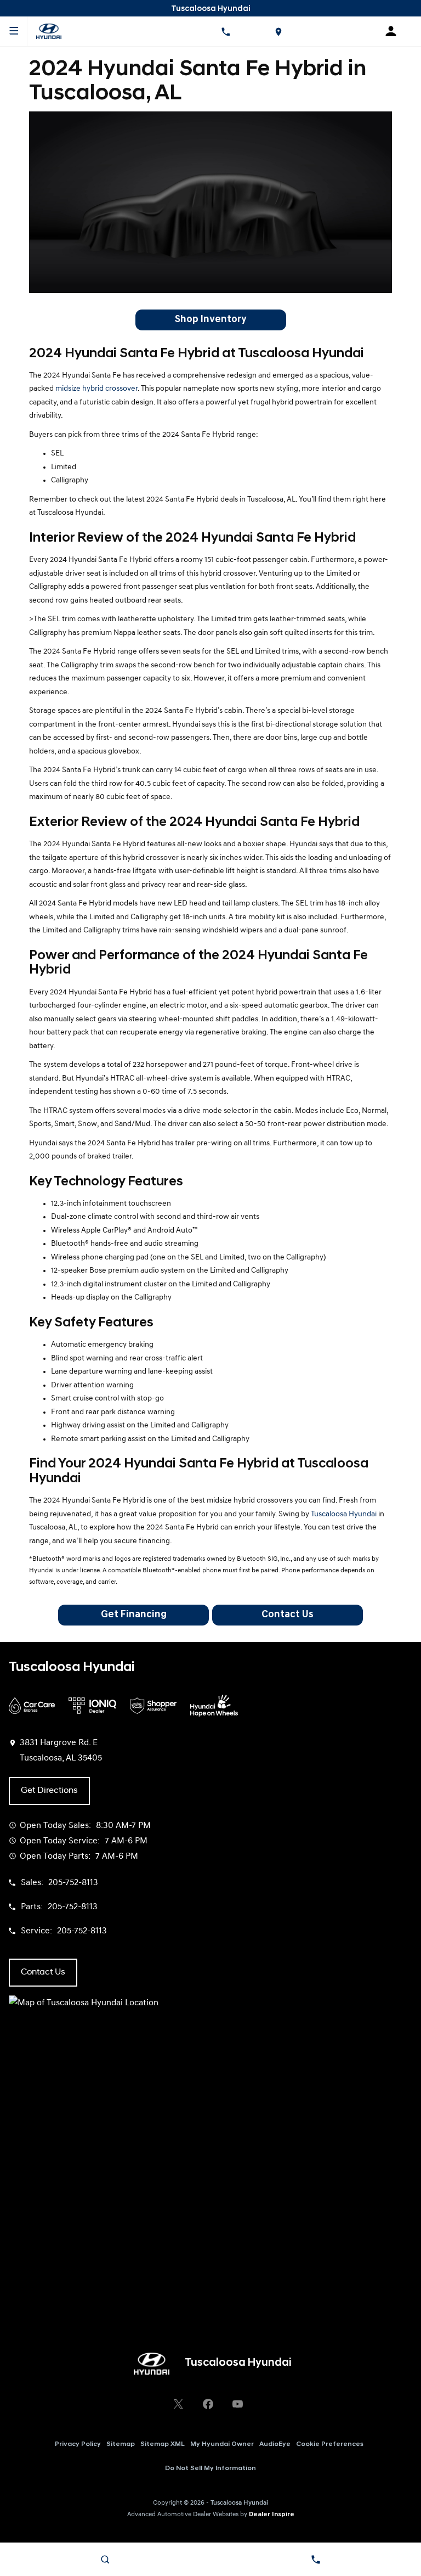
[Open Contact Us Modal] (316, 2560)
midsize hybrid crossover (96, 389)
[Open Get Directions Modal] (278, 31)
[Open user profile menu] (395, 31)
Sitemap (121, 2444)
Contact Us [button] (43, 1972)
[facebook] (208, 2404)
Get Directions (49, 1791)
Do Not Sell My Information (210, 2468)
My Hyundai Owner (222, 2444)
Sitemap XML (163, 2444)
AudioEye (275, 2444)
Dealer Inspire (272, 2515)
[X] (178, 2404)
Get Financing (134, 1615)
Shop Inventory (210, 320)
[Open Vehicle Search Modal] (105, 2560)
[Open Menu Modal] (14, 31)
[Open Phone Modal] (225, 31)
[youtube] (237, 2404)
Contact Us (288, 1615)
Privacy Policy (78, 2444)
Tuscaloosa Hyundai (344, 1514)
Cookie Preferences (330, 2444)
